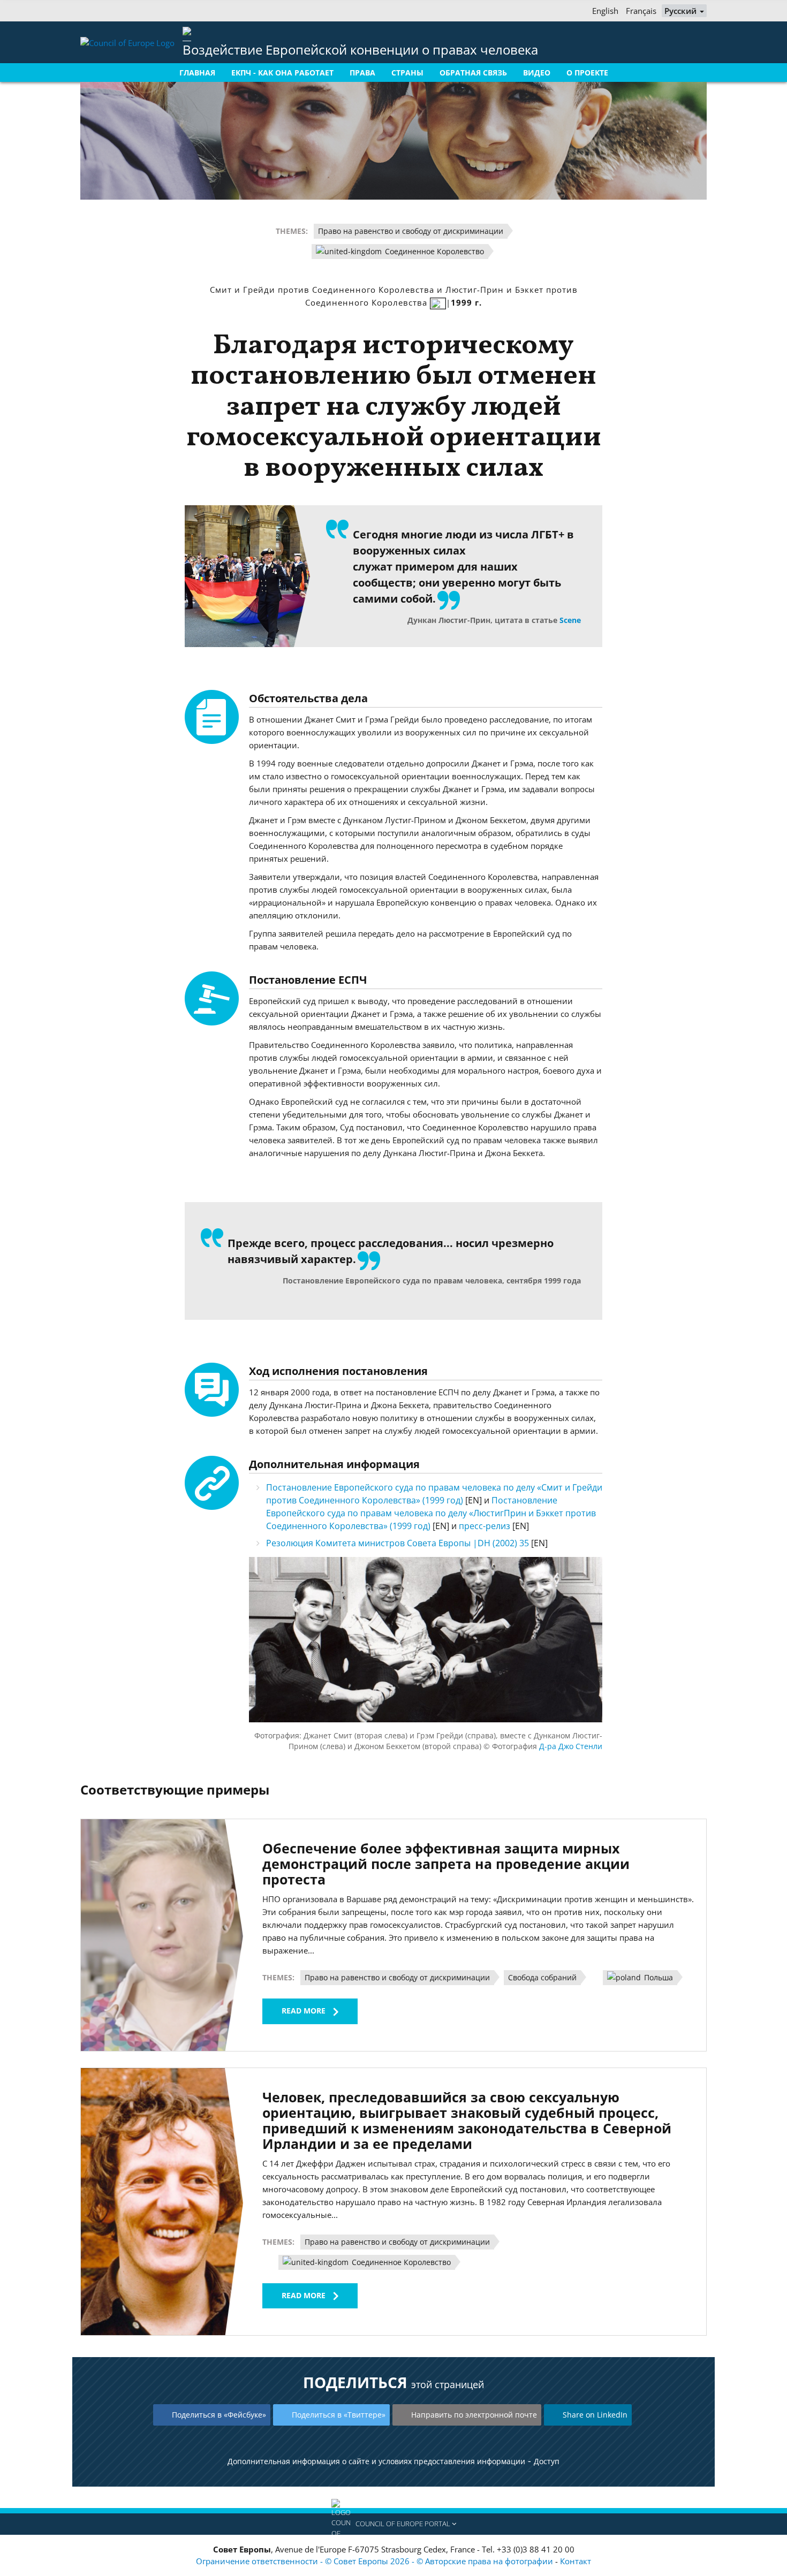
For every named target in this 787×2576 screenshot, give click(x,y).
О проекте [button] (587, 73)
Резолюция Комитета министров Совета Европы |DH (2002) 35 (399, 1543)
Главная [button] (197, 73)
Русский (682, 11)
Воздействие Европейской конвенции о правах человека (360, 50)
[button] (393, 2524)
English (605, 11)
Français (641, 11)
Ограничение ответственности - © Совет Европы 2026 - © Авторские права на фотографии (376, 2561)
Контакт (576, 2561)
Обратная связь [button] (473, 73)
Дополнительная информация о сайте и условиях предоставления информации (376, 2461)
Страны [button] (407, 73)
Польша (657, 1977)
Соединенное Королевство (433, 251)
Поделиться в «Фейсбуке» (219, 2415)
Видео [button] (537, 73)
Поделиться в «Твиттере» (339, 2415)
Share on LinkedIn (595, 2415)
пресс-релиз (486, 1526)
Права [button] (362, 73)
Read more (304, 2011)
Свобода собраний (542, 1977)
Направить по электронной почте (474, 2415)
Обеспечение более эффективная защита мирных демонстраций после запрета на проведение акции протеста (446, 1864)
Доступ (547, 2461)
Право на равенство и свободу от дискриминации (411, 231)
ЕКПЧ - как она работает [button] (282, 73)
